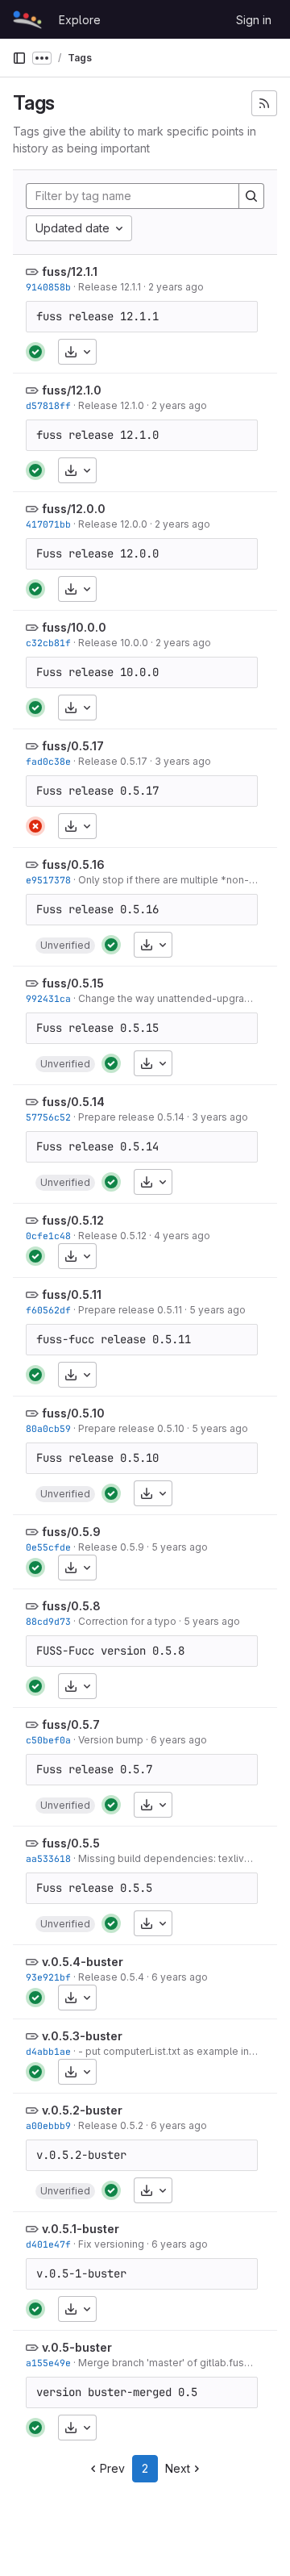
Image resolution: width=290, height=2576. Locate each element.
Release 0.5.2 (111, 2125)
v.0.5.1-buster (81, 2229)
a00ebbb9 (48, 2125)
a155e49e (48, 2363)
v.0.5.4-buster (83, 1962)
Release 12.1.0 (111, 405)
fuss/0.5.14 (73, 1102)
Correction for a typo (127, 1621)
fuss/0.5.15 (73, 983)
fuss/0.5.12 (73, 1220)
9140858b (48, 287)
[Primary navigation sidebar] (19, 58)
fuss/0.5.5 (71, 1843)
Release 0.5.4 (111, 1977)
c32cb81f (48, 643)
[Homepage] (27, 19)
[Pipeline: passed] (35, 352)
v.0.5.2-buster (82, 2110)
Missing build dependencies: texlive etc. (174, 1858)
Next (178, 2468)
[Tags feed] (264, 103)
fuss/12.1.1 (70, 271)
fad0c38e (48, 761)
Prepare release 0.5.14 (131, 1117)
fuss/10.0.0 (74, 627)
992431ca (48, 998)
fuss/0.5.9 (71, 1532)
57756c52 (48, 1117)
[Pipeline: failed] (35, 826)
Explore (80, 20)
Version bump (111, 1740)
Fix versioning (111, 2244)
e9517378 (48, 880)
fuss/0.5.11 (72, 1294)
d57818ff (48, 405)
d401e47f (48, 2244)
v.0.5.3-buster (82, 2036)
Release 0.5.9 (111, 1547)
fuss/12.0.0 (74, 509)
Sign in (254, 20)
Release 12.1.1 (110, 287)
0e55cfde (48, 1547)
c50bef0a (48, 1740)
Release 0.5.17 (113, 761)
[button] (65, 946)
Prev (112, 2468)
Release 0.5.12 (112, 1236)
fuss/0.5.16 (73, 864)
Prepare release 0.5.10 (131, 1428)
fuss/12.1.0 (72, 390)
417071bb (48, 524)
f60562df (48, 1310)
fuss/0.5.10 (73, 1413)
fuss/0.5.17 (73, 746)
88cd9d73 (48, 1621)
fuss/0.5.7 (71, 1724)
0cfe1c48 (48, 1236)
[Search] (251, 196)
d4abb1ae (48, 2051)
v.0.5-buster (77, 2347)
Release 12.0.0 (113, 524)
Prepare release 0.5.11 (130, 1310)
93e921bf (48, 1977)
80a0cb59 (48, 1428)
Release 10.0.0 (113, 643)
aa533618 (48, 1858)
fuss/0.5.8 (71, 1606)
